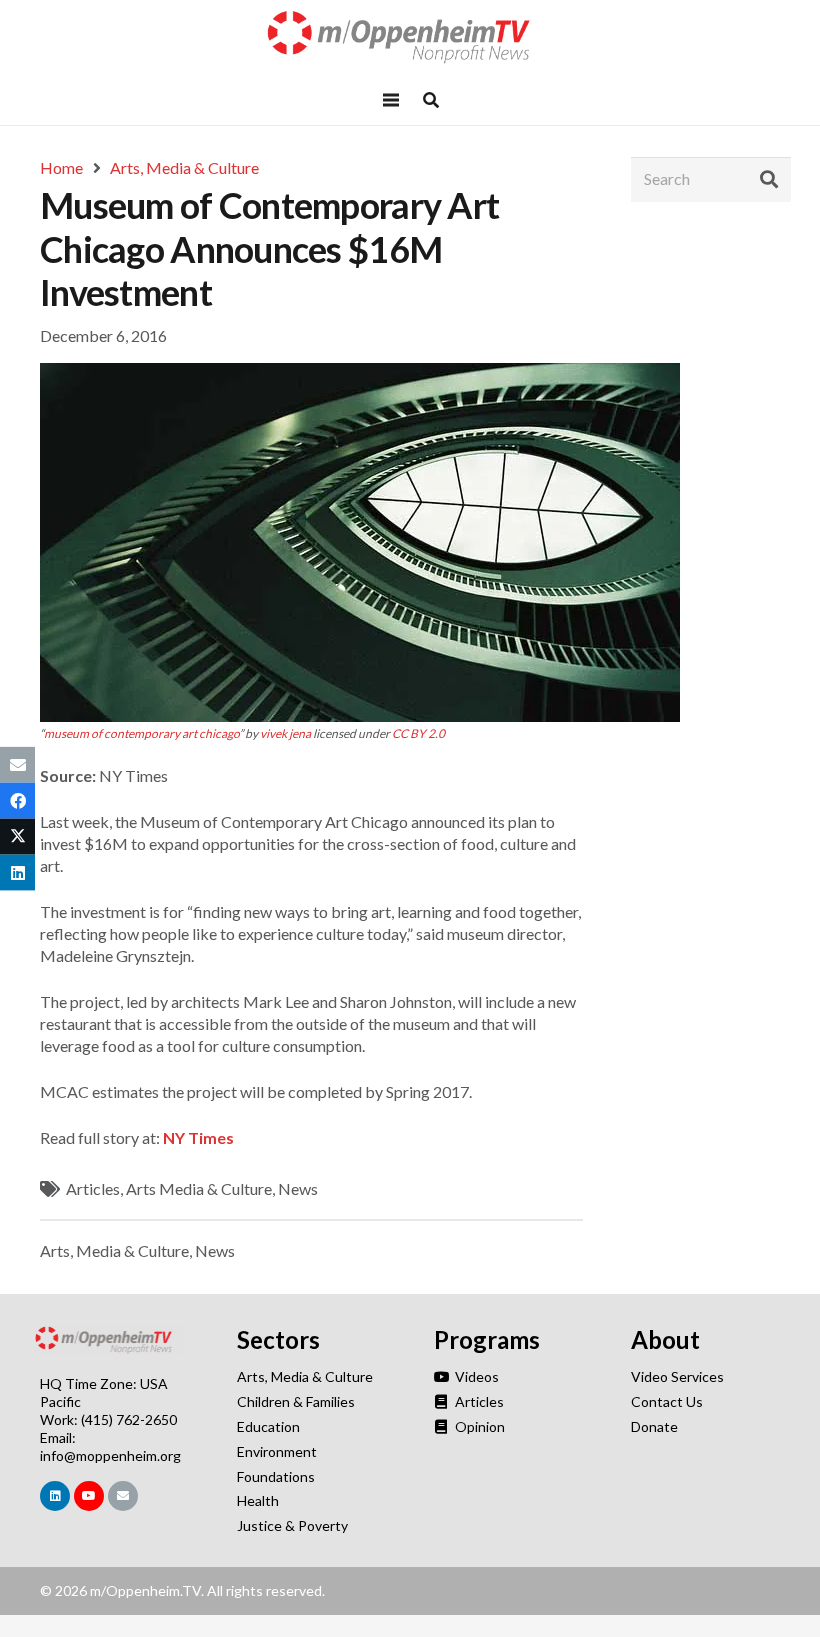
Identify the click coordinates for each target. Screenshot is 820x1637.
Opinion (478, 1426)
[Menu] (391, 100)
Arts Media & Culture (199, 1188)
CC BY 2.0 (418, 733)
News (298, 1188)
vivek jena (285, 733)
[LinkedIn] (55, 1496)
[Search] (769, 179)
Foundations (276, 1476)
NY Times (198, 1137)
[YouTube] (89, 1496)
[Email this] (17, 764)
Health (258, 1500)
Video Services (677, 1376)
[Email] (123, 1496)
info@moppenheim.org (110, 1455)
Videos (475, 1376)
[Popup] (431, 100)
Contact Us (667, 1401)
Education (268, 1426)
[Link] (410, 37)
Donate (654, 1426)
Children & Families (296, 1401)
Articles (93, 1188)
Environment (277, 1451)
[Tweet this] (17, 837)
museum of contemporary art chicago (141, 733)
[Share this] (17, 800)
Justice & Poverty (292, 1525)
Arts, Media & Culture (114, 1250)
